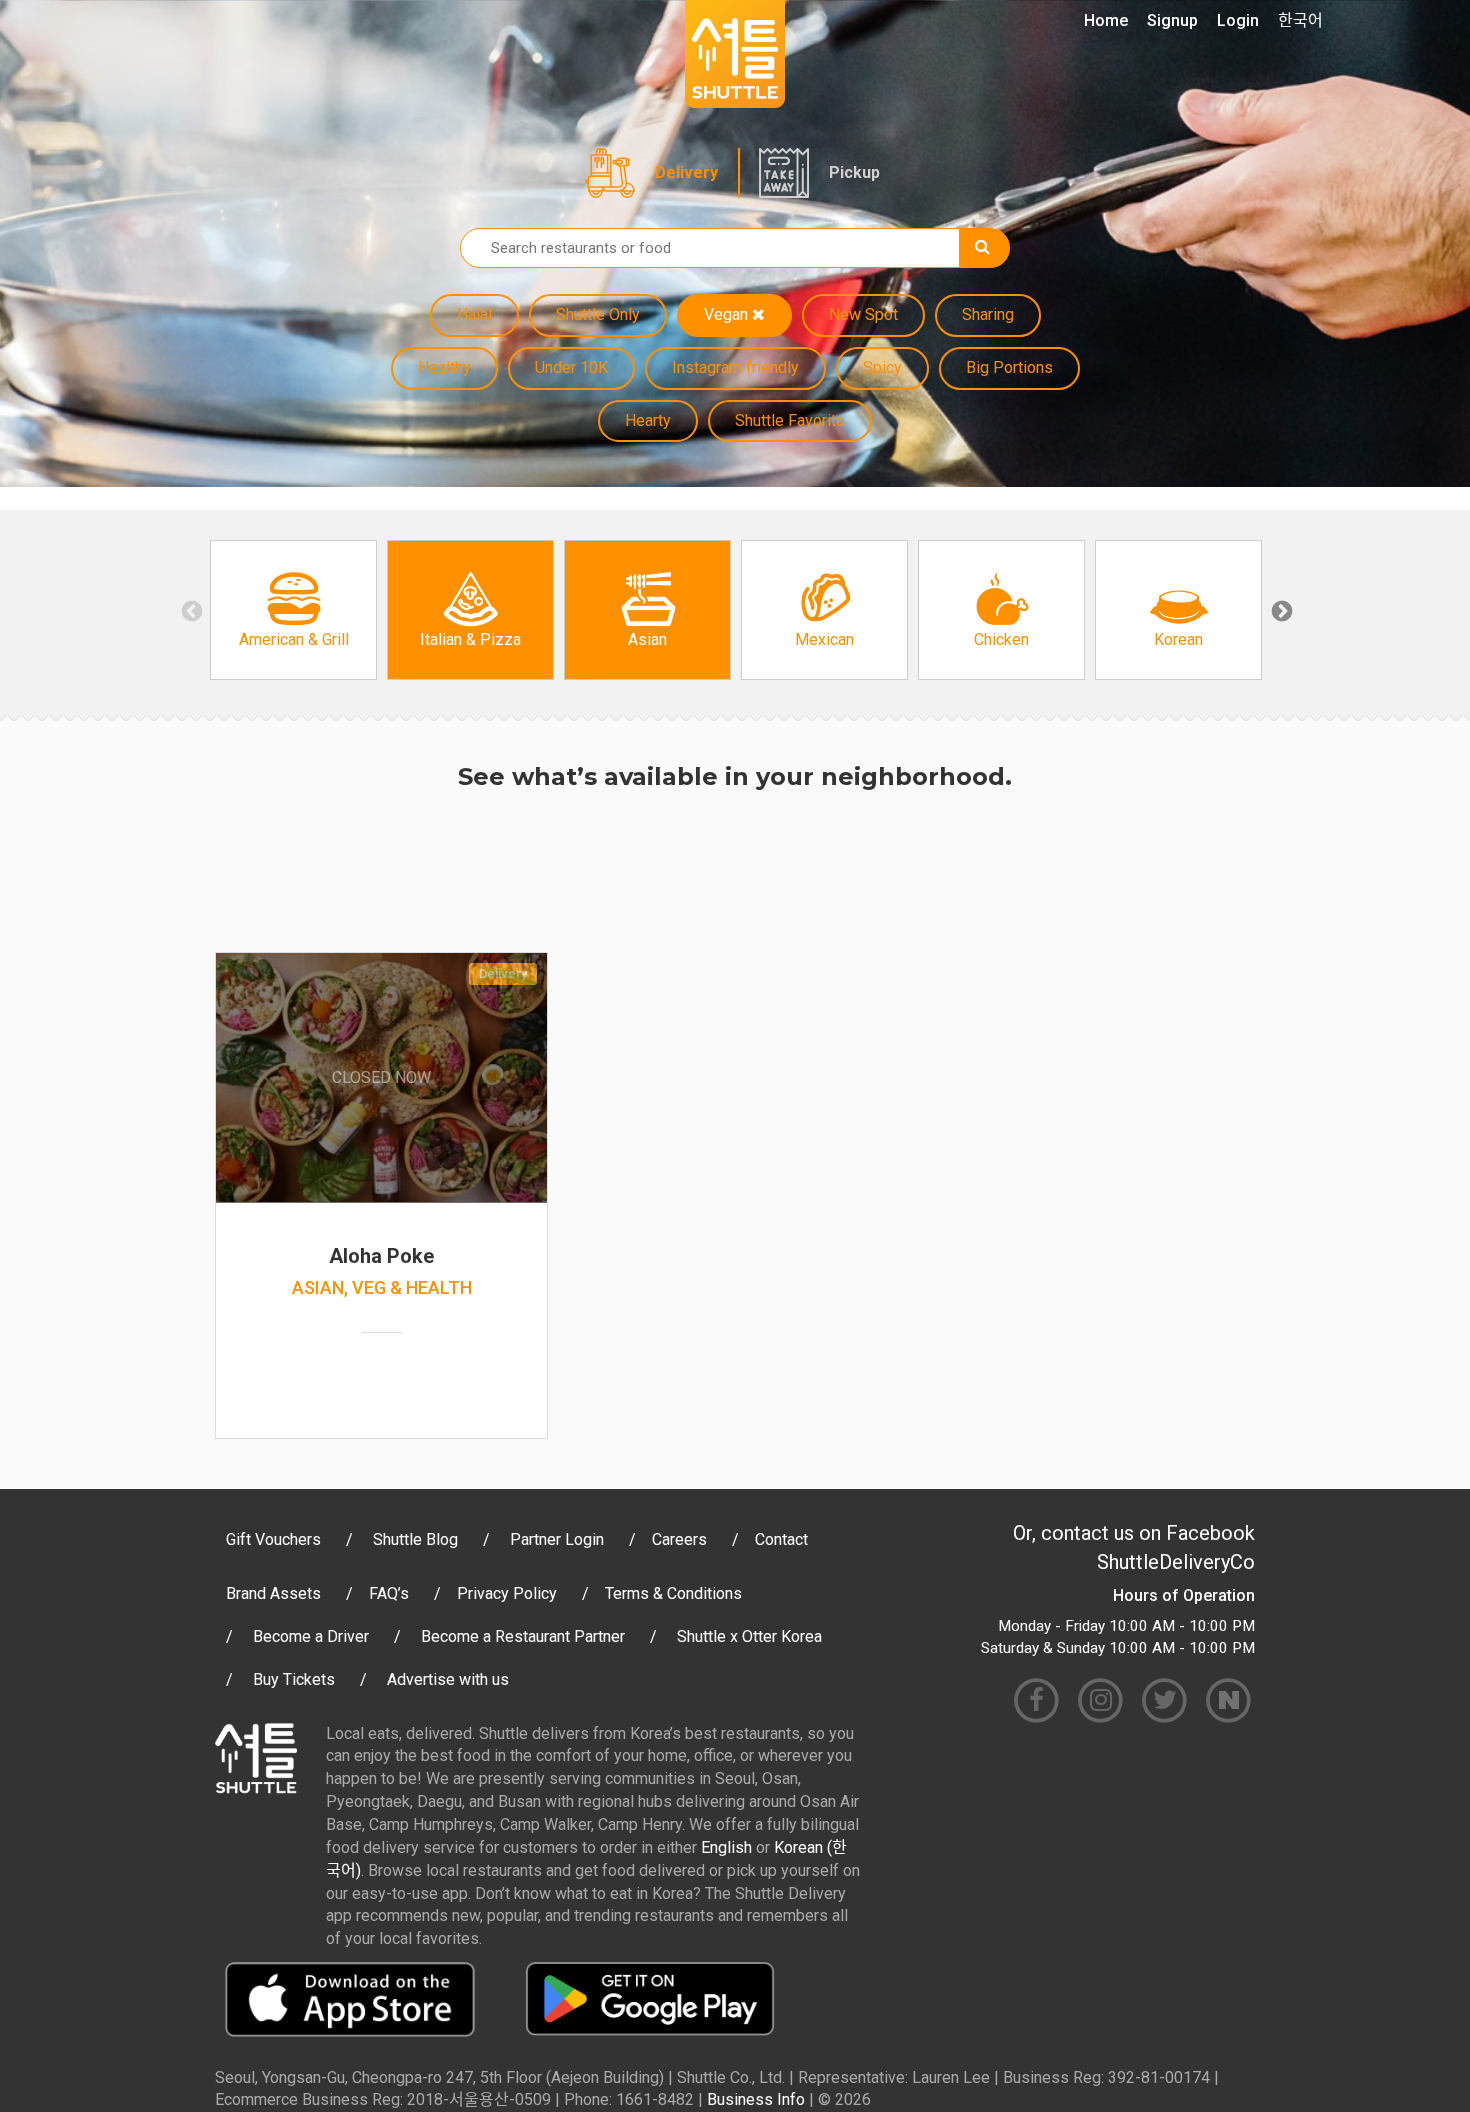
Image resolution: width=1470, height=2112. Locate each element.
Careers (679, 1539)
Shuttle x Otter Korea (749, 1636)
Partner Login (557, 1539)
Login (1238, 20)
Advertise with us (448, 1679)
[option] (293, 610)
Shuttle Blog (415, 1539)
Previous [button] (190, 610)
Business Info (756, 2099)
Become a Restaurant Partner (523, 1636)
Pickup (854, 172)
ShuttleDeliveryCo (1176, 1562)
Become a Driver (311, 1636)
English (726, 1847)
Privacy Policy (507, 1593)
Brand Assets (273, 1593)
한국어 (1300, 20)
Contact (781, 1539)
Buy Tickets (294, 1679)
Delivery (686, 172)
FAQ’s (389, 1593)
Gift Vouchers (273, 1539)
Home (1106, 20)
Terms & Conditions (673, 1593)
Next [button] (1280, 610)
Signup (1172, 20)
